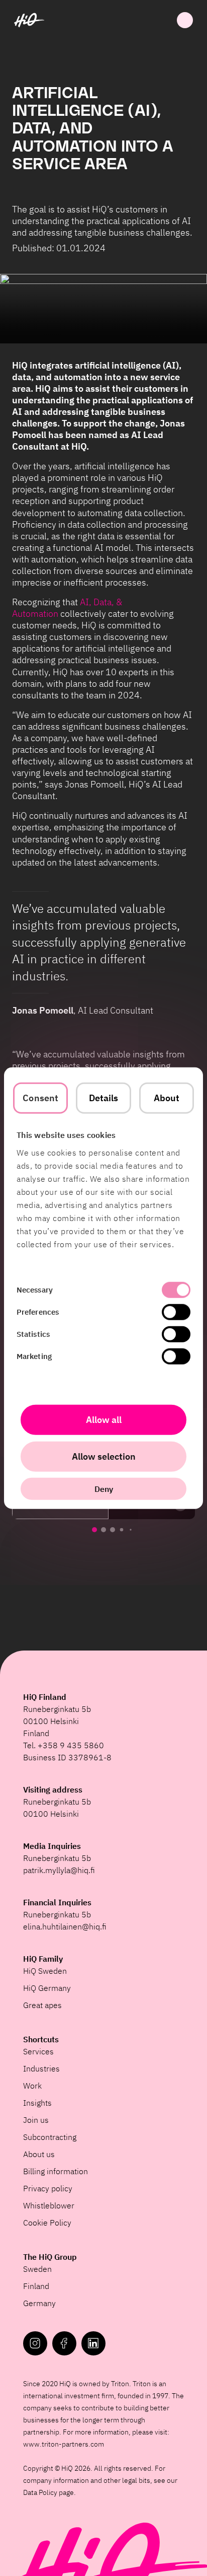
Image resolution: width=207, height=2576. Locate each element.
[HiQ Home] (29, 20)
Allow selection (104, 1456)
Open (185, 20)
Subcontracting (50, 2137)
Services (38, 2051)
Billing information (56, 2171)
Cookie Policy (47, 2223)
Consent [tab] (40, 1098)
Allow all (104, 1419)
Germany (39, 2303)
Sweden (37, 2269)
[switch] (176, 1312)
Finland (36, 2286)
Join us (36, 2120)
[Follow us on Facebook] (64, 2343)
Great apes (42, 2005)
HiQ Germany (47, 1988)
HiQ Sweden (45, 1971)
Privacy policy (48, 2188)
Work (32, 2086)
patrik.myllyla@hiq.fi (59, 1870)
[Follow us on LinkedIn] (93, 2343)
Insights (37, 2103)
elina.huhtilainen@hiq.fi (65, 1926)
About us (39, 2154)
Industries (41, 2068)
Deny (104, 1488)
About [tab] (167, 1098)
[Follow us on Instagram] (35, 2343)
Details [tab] (104, 1098)
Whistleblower (49, 2205)
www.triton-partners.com (64, 2444)
